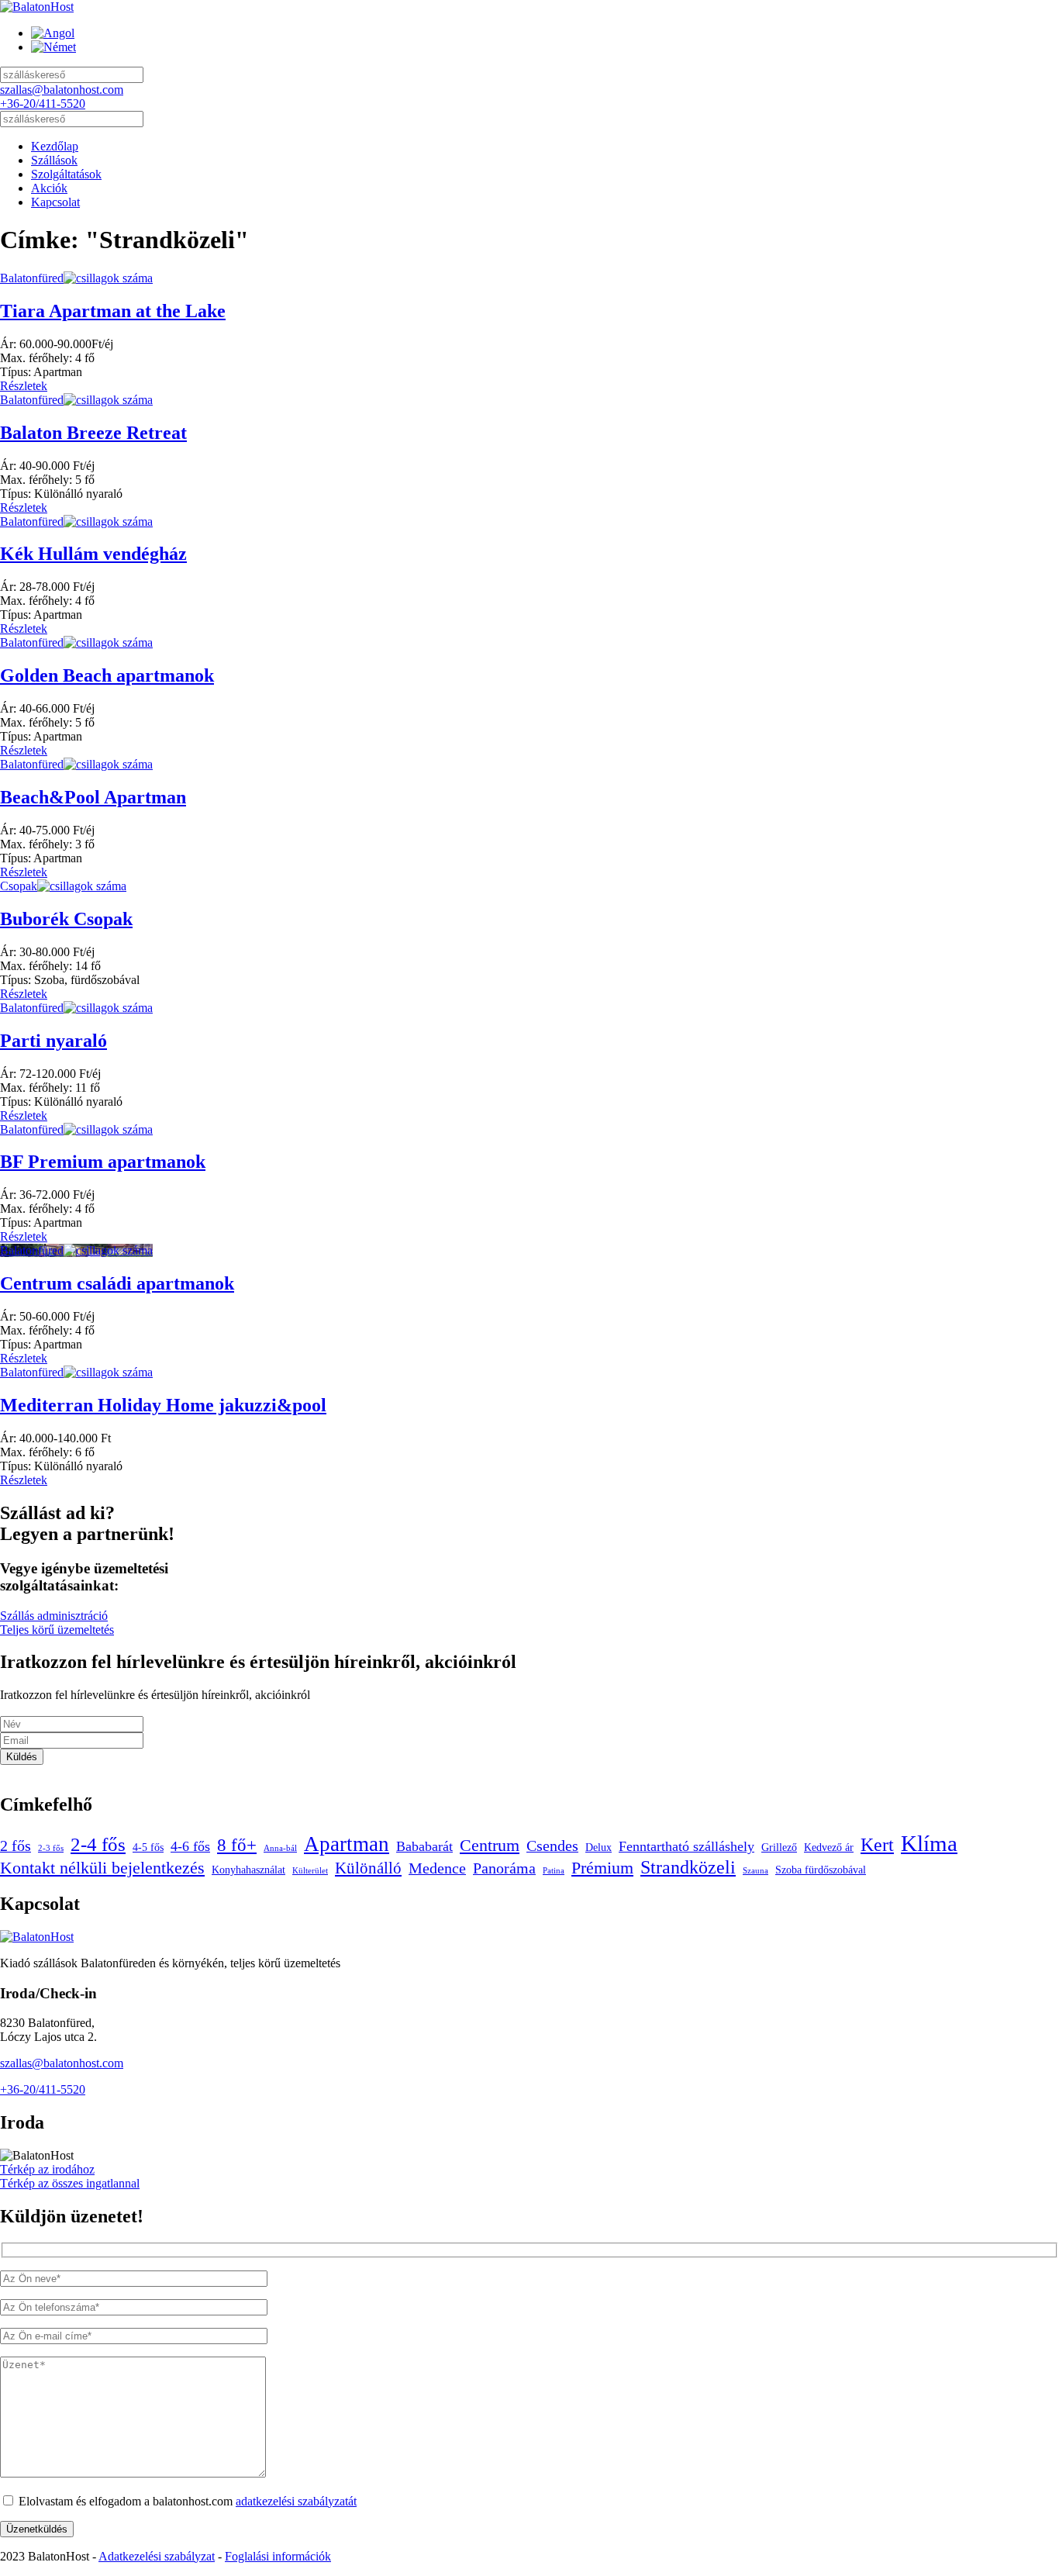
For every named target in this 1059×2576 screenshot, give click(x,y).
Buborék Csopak (66, 919)
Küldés (22, 1757)
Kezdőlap (55, 146)
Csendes (552, 1846)
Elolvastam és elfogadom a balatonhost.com (186, 2501)
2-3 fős (51, 1848)
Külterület (310, 1871)
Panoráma (504, 1868)
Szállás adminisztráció (54, 1616)
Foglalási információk (278, 2556)
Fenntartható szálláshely (686, 1846)
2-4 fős (98, 1844)
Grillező (779, 1847)
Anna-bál (280, 1848)
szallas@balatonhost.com (62, 90)
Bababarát (424, 1846)
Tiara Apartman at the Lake (113, 311)
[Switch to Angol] (53, 33)
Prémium (602, 1868)
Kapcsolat (55, 202)
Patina (554, 1871)
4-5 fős (148, 1847)
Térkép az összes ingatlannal (70, 2183)
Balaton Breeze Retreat (93, 433)
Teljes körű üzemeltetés (57, 1630)
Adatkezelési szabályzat (157, 2556)
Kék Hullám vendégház (93, 554)
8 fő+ (237, 1845)
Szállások (54, 160)
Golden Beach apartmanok (107, 675)
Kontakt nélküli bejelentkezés (102, 1868)
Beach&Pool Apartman (93, 797)
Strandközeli (688, 1867)
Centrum (490, 1846)
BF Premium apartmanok (103, 1162)
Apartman (347, 1844)
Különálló (368, 1868)
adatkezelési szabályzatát (296, 2501)
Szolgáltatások (66, 174)
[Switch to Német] (53, 47)
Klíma (929, 1843)
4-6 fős (190, 1846)
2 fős (16, 1846)
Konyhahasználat (248, 1870)
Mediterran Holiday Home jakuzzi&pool (163, 1405)
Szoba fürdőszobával (821, 1870)
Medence (437, 1868)
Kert (877, 1844)
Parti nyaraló (53, 1041)
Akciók (49, 188)
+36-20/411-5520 (43, 104)
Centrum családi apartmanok (117, 1283)
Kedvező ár (829, 1847)
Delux (598, 1847)
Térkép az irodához (47, 2169)
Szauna (755, 1871)
